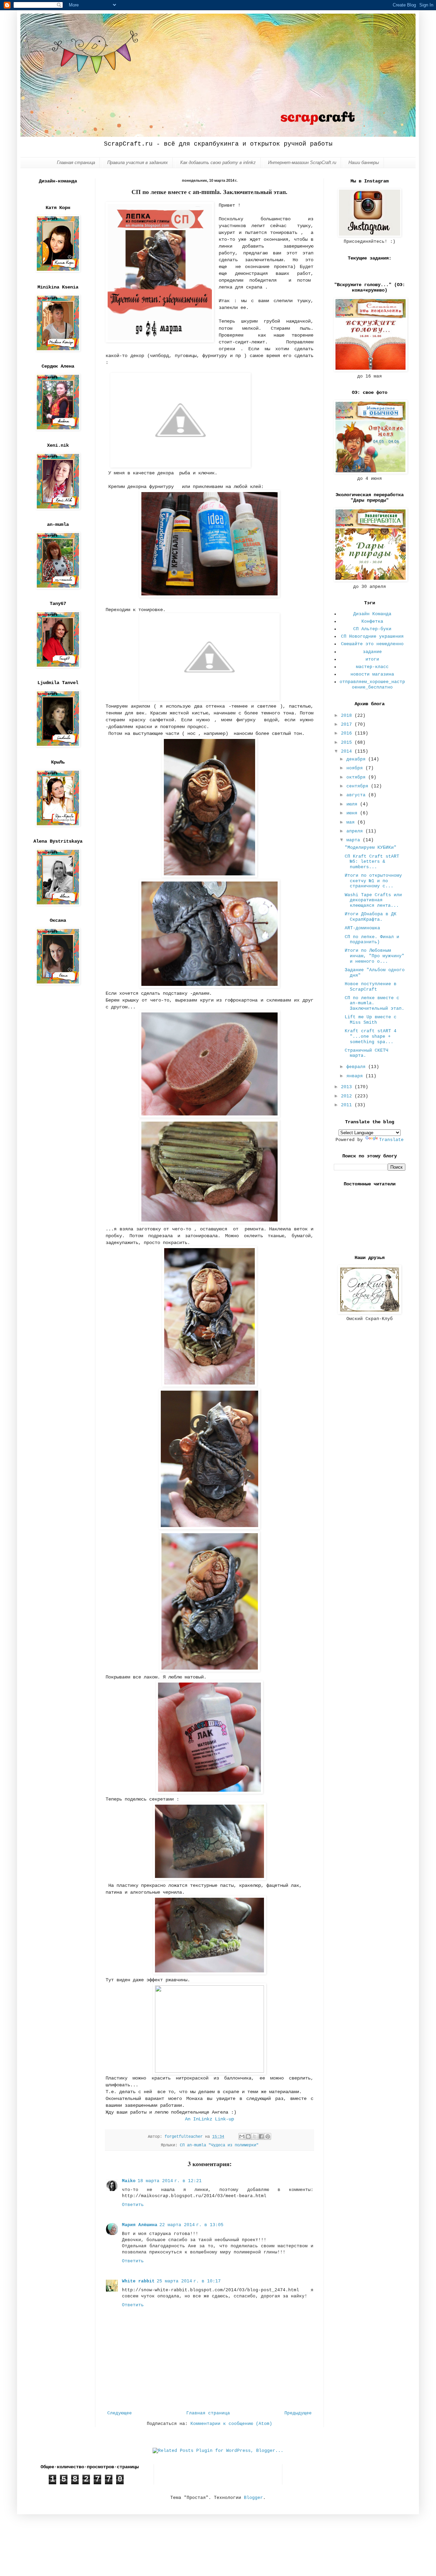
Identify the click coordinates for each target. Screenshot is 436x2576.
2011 (348, 1105)
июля (353, 804)
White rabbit (138, 2281)
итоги (372, 659)
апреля (356, 831)
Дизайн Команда (372, 614)
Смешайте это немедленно (372, 644)
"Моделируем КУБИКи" (371, 848)
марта (355, 840)
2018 (348, 716)
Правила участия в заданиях (138, 162)
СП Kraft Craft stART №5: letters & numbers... (372, 862)
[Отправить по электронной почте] (242, 2136)
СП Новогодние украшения (372, 636)
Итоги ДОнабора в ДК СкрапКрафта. (371, 917)
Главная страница (76, 162)
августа (357, 795)
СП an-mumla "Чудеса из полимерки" (219, 2145)
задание (372, 652)
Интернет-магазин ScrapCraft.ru (302, 162)
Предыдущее (298, 2413)
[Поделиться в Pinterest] (268, 2136)
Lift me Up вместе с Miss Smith (371, 1020)
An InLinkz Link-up (209, 2119)
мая (352, 822)
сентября (359, 786)
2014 (348, 751)
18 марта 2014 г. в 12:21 (170, 2181)
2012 (348, 1096)
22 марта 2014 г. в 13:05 (191, 2225)
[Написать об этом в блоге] (248, 2136)
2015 (348, 743)
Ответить (133, 2205)
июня (353, 813)
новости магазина (372, 674)
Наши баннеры (364, 162)
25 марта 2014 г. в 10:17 (189, 2281)
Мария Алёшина (140, 2225)
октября (357, 777)
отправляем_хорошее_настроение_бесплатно (372, 685)
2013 (348, 1087)
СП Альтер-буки (372, 629)
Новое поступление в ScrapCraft (371, 987)
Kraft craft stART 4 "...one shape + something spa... (371, 1036)
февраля (357, 1067)
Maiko (129, 2181)
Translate (391, 1140)
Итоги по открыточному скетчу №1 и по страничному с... (373, 881)
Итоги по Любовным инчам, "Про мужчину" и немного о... (375, 956)
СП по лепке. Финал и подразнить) (372, 940)
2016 (348, 733)
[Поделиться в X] (255, 2136)
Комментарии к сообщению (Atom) (231, 2424)
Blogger (253, 2498)
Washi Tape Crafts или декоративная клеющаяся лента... (373, 900)
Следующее (120, 2413)
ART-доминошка (362, 928)
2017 (348, 724)
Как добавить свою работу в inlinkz (218, 162)
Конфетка (372, 621)
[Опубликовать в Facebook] (261, 2136)
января (356, 1076)
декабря (357, 759)
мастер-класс (372, 667)
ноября (356, 768)
